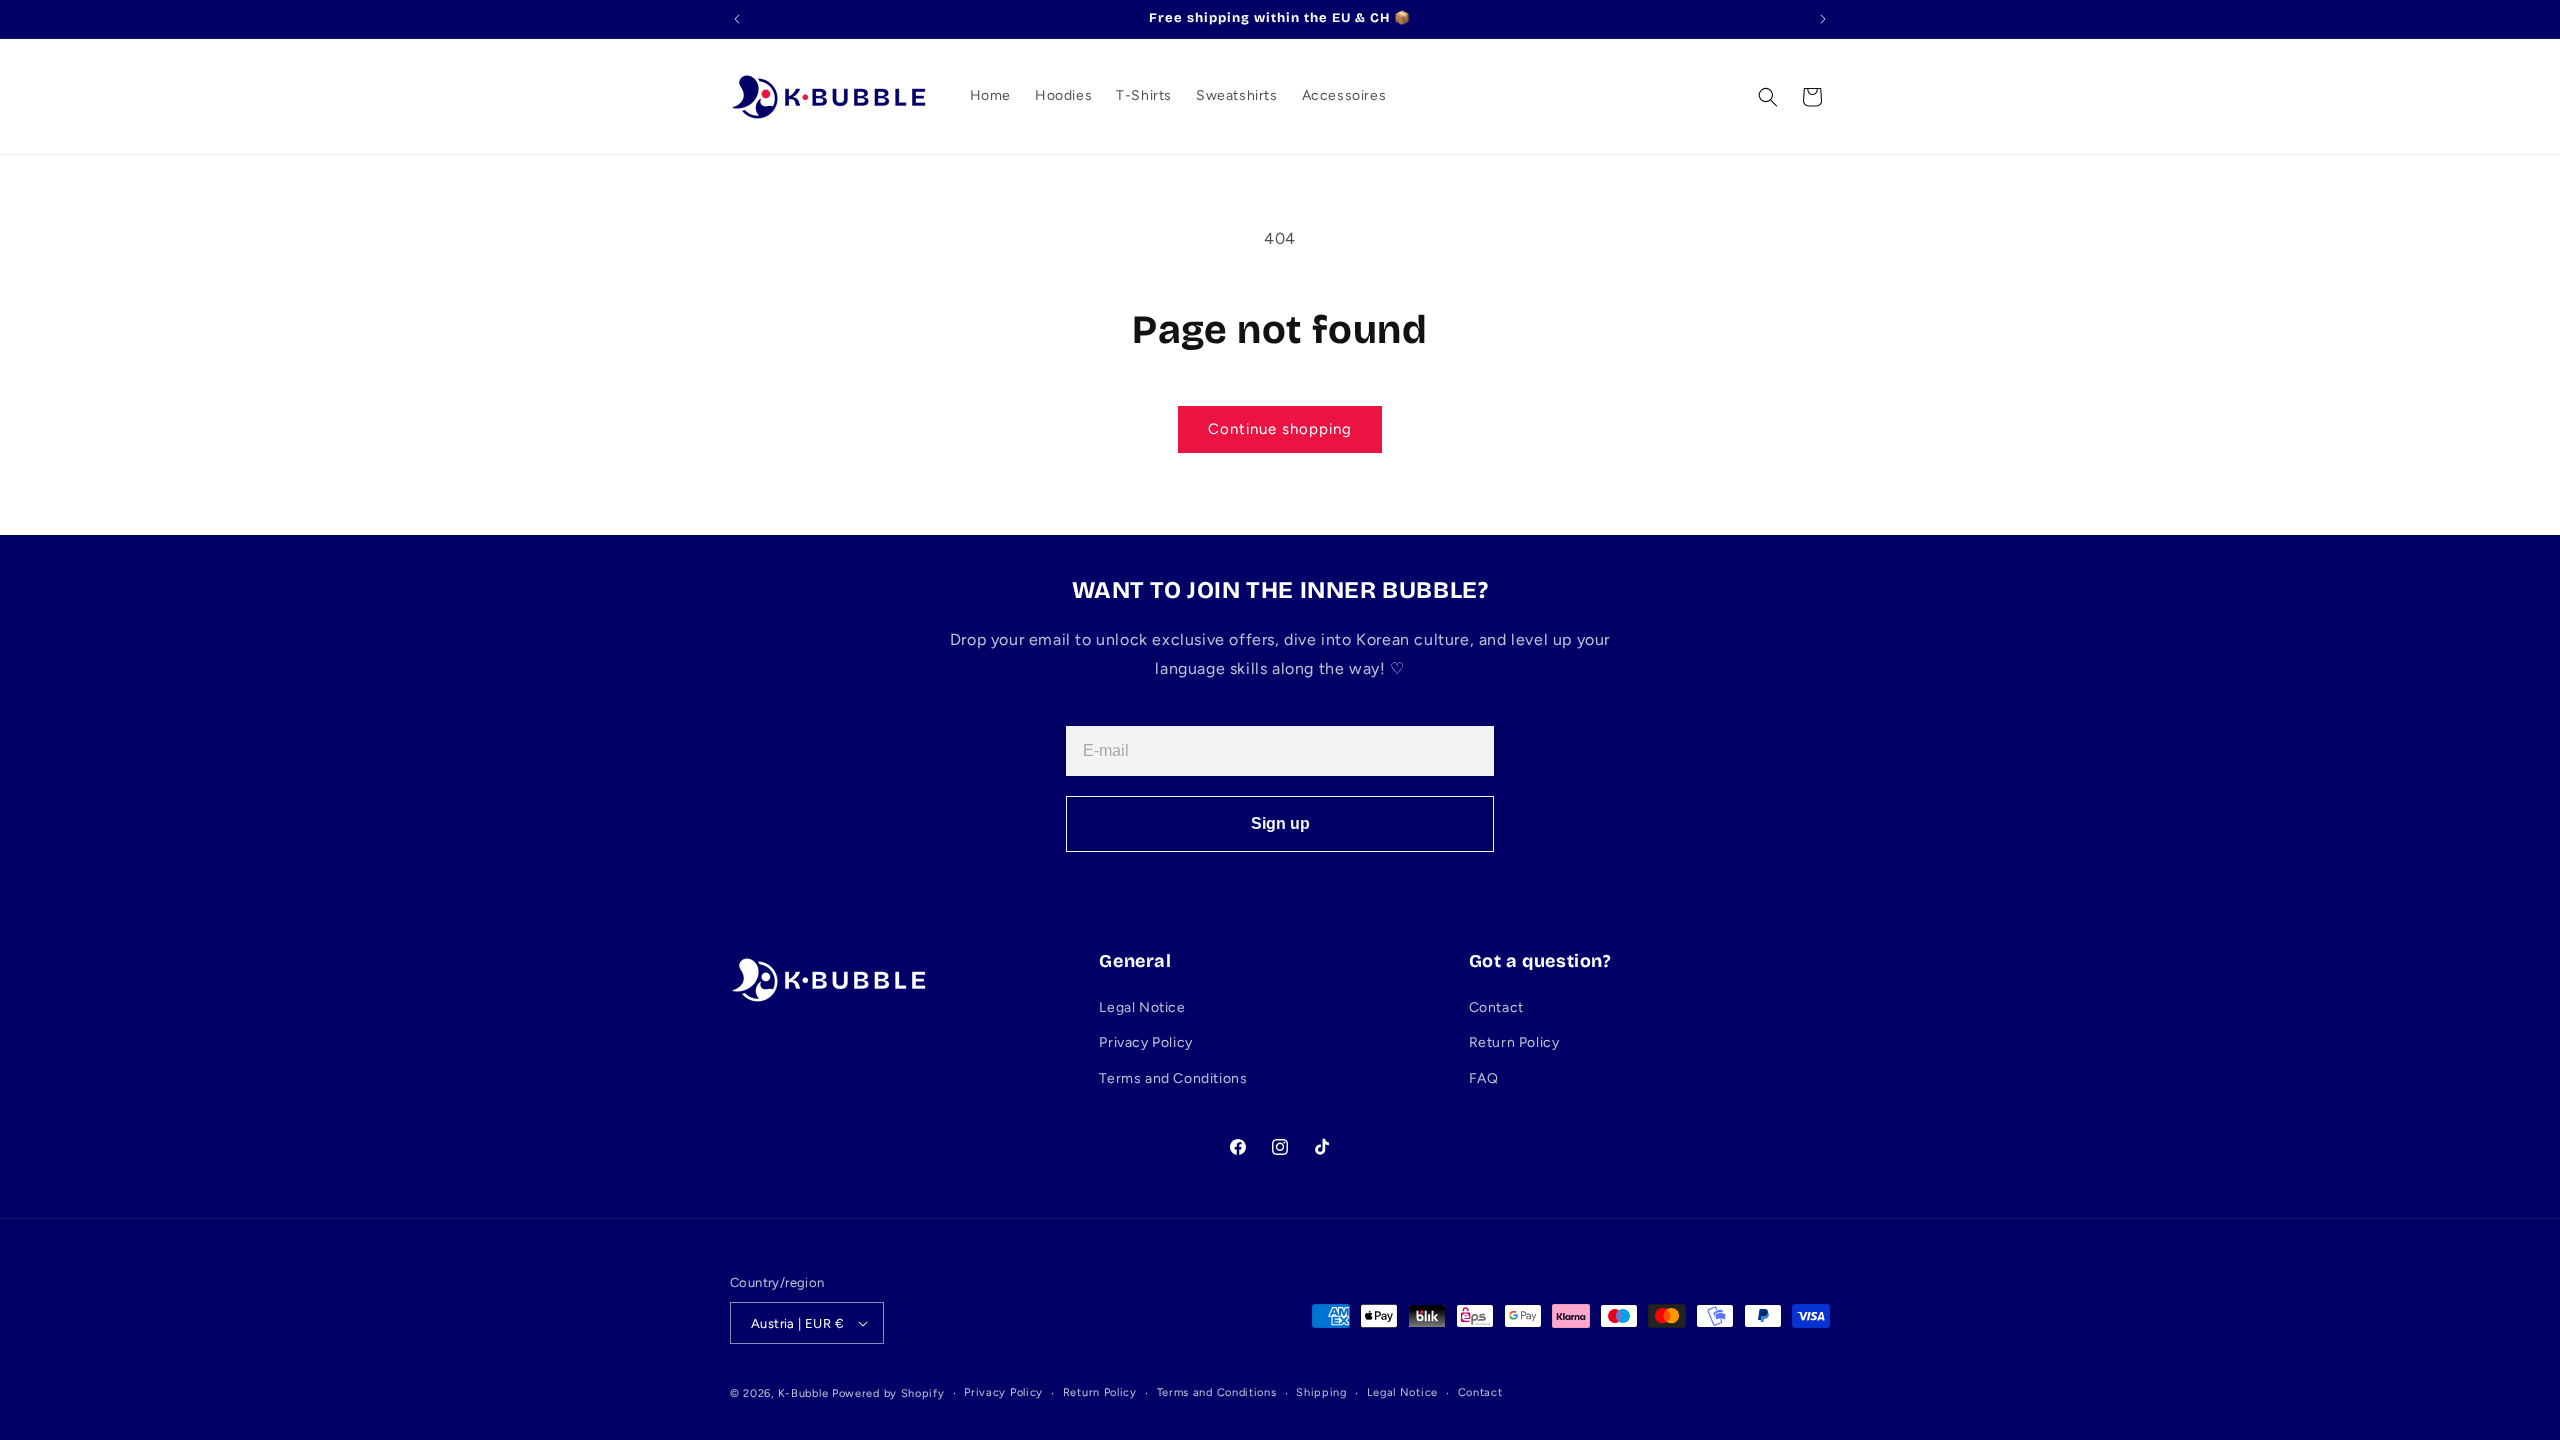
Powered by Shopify (888, 1393)
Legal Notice (1142, 1007)
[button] (1768, 97)
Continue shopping (1280, 429)
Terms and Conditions (1173, 1078)
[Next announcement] (1823, 19)
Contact (1496, 1007)
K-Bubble (803, 1393)
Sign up (1280, 823)
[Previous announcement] (737, 19)
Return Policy (1514, 1042)
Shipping (1321, 1392)
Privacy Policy (1145, 1042)
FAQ (1484, 1078)
